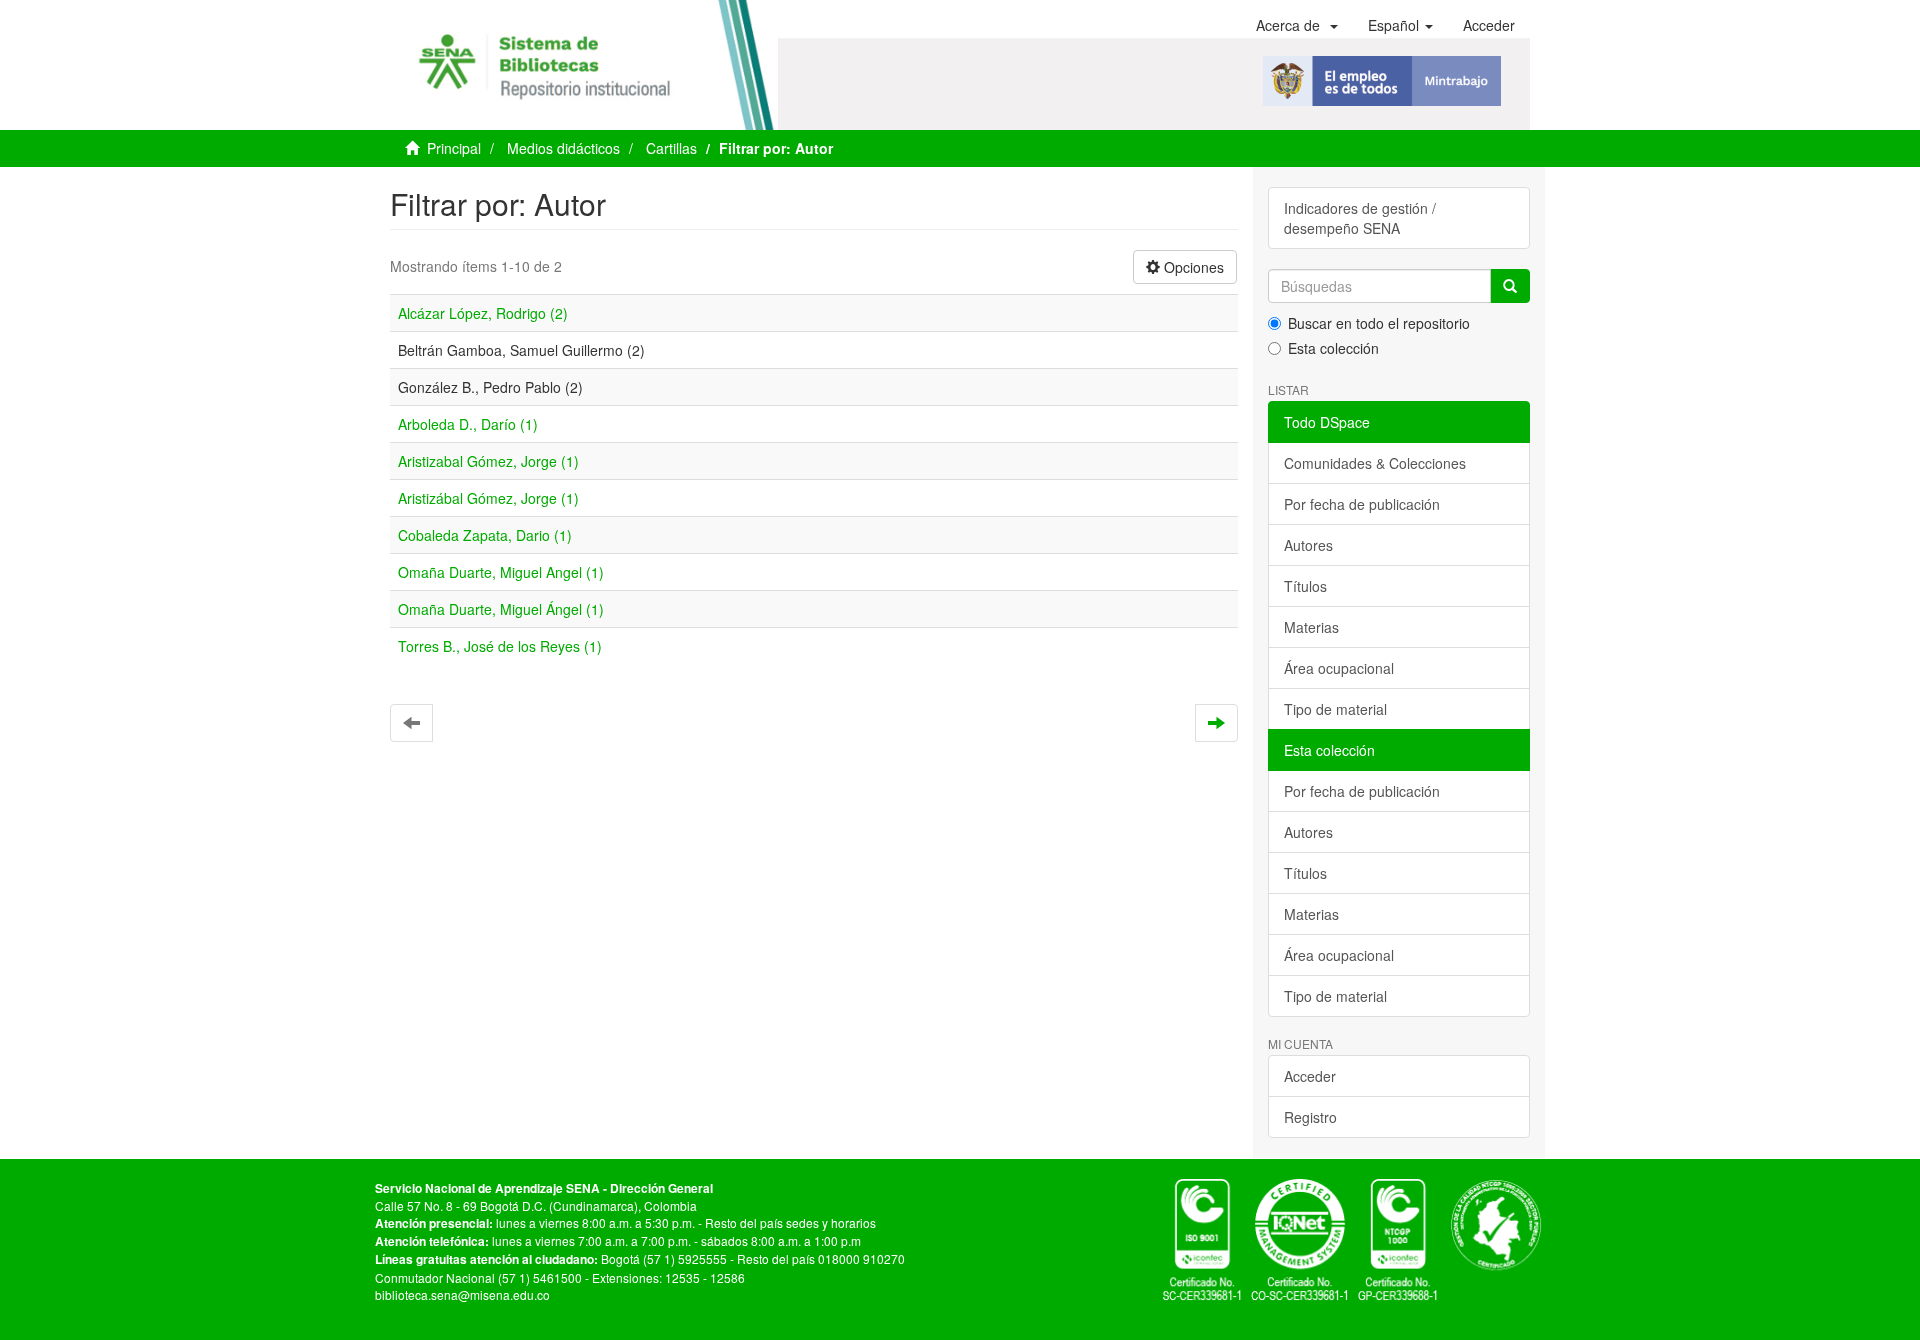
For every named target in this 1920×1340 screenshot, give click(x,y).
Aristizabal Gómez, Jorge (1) (488, 461)
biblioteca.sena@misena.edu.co (462, 1294)
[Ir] (1510, 286)
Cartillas (671, 148)
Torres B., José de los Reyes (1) (500, 646)
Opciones (1192, 267)
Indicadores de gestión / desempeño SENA (1360, 218)
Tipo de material (1335, 709)
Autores (1308, 545)
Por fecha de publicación (1362, 504)
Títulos (1305, 586)
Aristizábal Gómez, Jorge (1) (488, 498)
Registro (1310, 1117)
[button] (1297, 25)
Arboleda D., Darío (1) (468, 424)
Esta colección (1333, 348)
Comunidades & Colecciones (1375, 463)
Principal (454, 148)
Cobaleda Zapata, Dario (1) (485, 535)
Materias (1311, 627)
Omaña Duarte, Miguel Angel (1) (501, 572)
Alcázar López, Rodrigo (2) (483, 313)
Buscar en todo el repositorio (1379, 323)
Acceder (1310, 1076)
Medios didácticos (563, 148)
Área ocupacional (1339, 668)
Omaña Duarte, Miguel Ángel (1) (501, 609)
